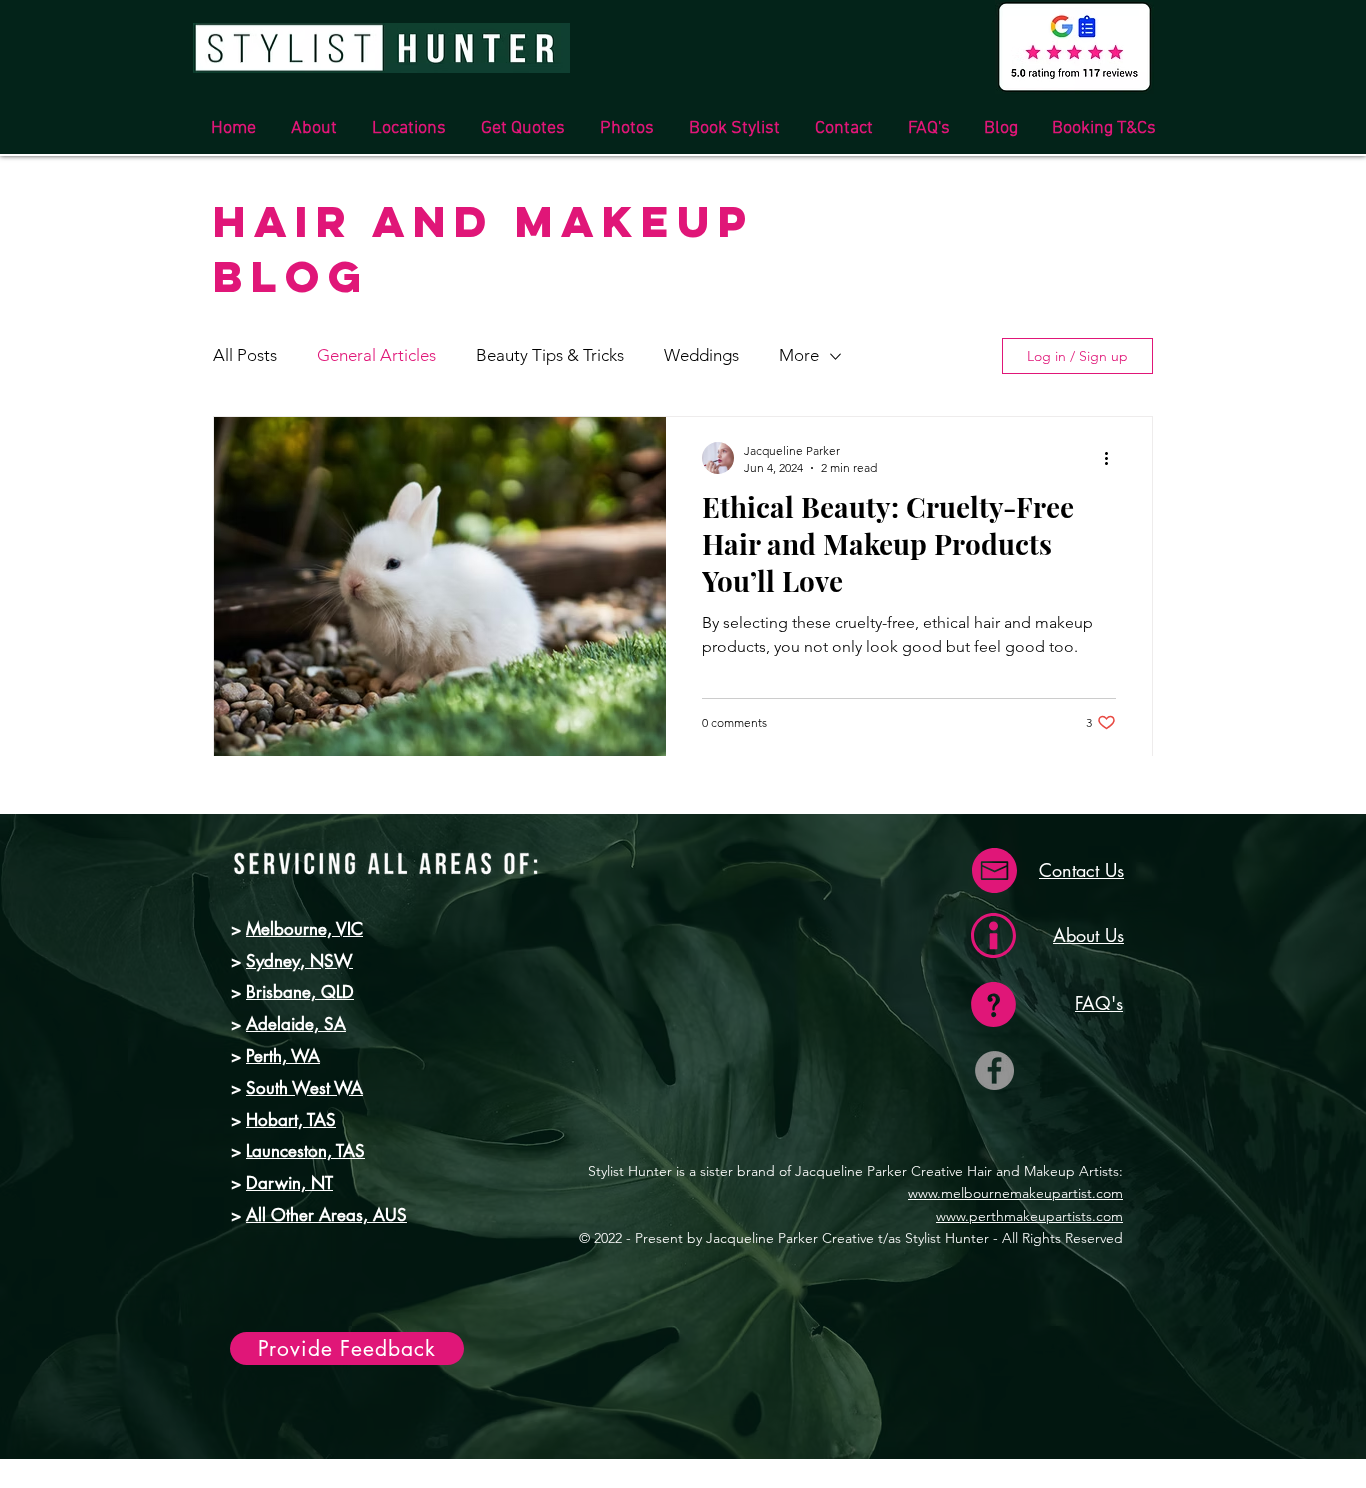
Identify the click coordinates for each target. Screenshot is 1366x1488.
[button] (408, 129)
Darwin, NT (289, 1183)
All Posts (245, 355)
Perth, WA (283, 1056)
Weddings (701, 355)
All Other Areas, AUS (326, 1215)
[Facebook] (994, 1070)
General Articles (376, 355)
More (799, 355)
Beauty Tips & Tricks (550, 355)
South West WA (304, 1088)
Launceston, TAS (305, 1151)
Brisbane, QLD (300, 992)
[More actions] (1113, 458)
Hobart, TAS (291, 1120)
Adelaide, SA (296, 1024)
